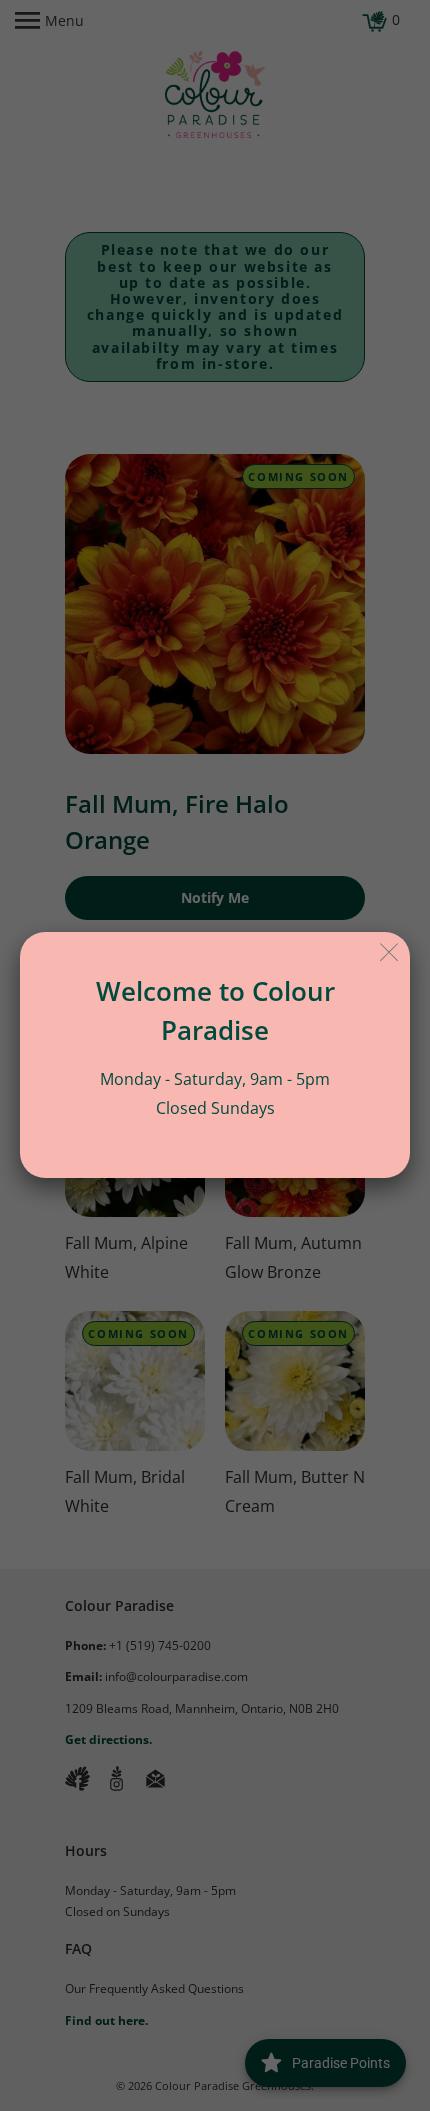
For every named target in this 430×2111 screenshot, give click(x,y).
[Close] (389, 952)
